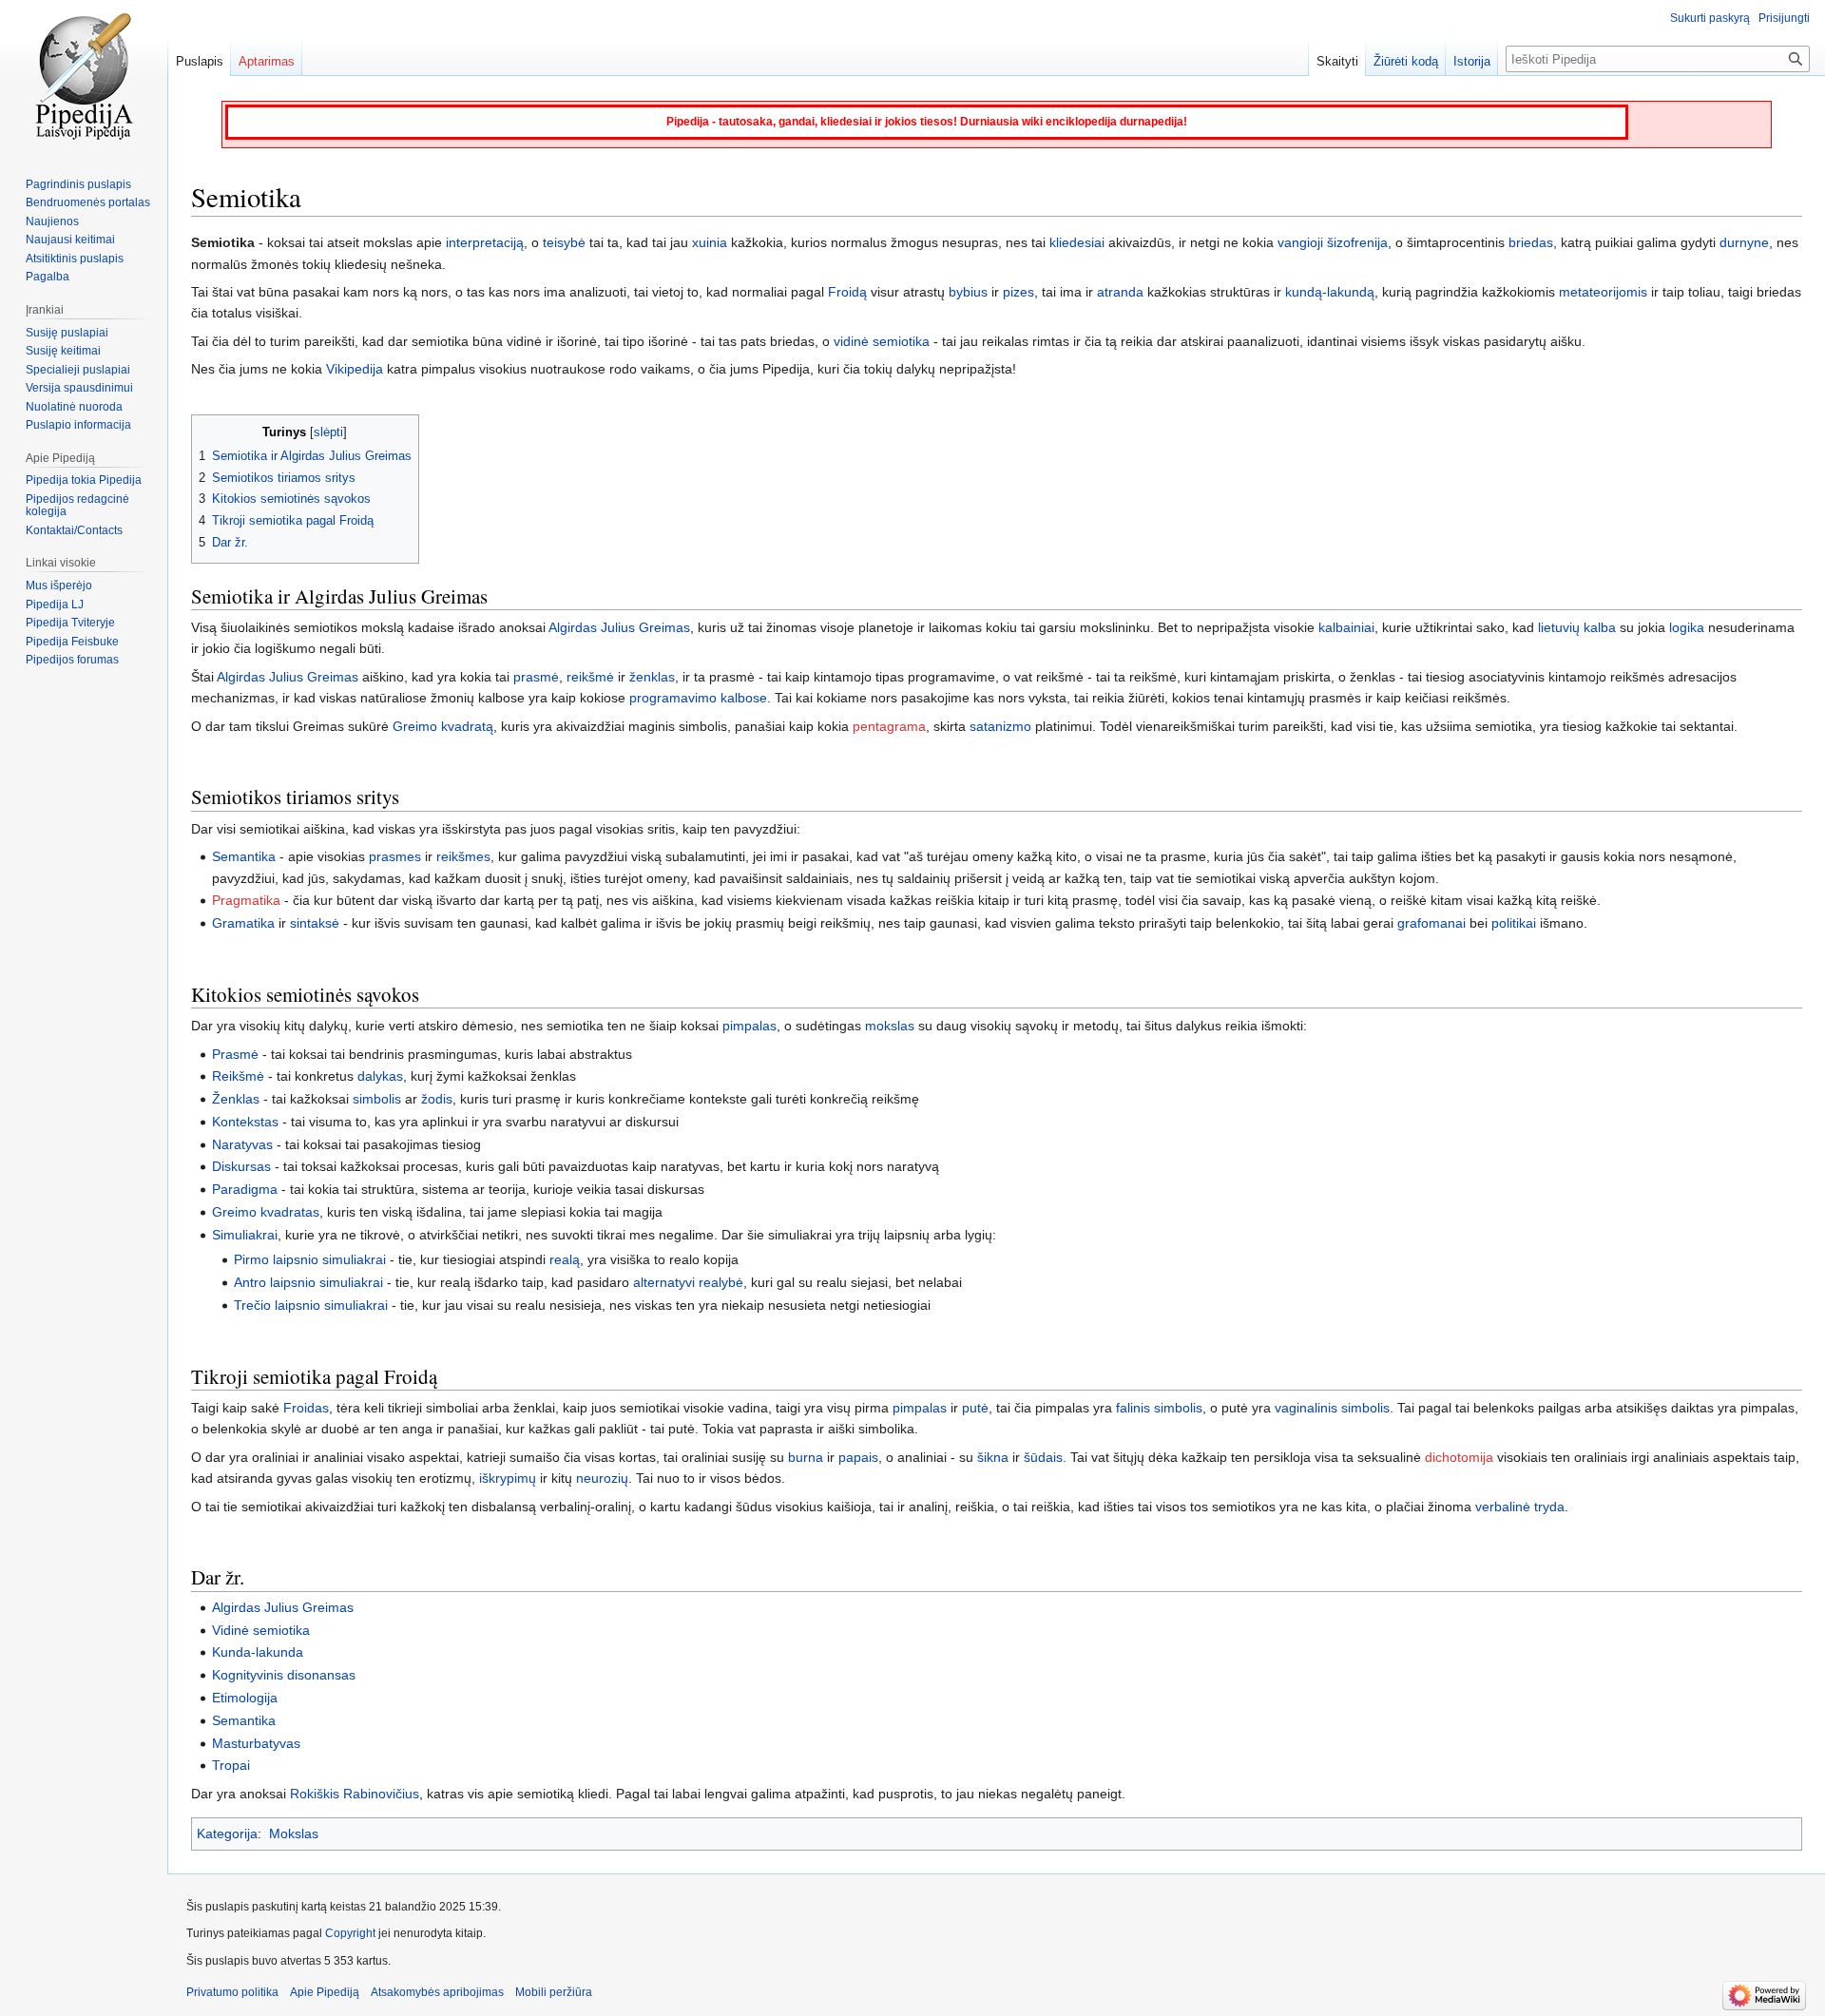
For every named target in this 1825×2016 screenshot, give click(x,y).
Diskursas (241, 1166)
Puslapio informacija (78, 425)
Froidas (306, 1408)
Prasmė (235, 1054)
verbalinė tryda (1520, 1507)
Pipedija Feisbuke (72, 642)
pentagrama (889, 726)
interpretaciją (485, 242)
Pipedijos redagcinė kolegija (77, 506)
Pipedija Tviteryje (70, 623)
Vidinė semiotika (261, 1630)
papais (858, 1457)
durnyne (1744, 242)
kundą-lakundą (1330, 292)
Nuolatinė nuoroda (74, 407)
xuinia (710, 242)
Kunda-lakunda (258, 1652)
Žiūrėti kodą (1406, 61)
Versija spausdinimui (79, 388)
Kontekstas (245, 1122)
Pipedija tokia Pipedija (84, 480)
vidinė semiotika (882, 341)
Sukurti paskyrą (1710, 18)
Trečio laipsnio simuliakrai (311, 1305)
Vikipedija (355, 369)
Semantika (244, 856)
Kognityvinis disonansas (284, 1675)
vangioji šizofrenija (1333, 242)
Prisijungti (1784, 18)
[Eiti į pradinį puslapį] (84, 76)
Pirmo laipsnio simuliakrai (310, 1259)
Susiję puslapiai (67, 333)
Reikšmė (238, 1076)
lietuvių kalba (1577, 627)
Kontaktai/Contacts (74, 530)
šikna (993, 1457)
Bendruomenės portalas (88, 202)
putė (975, 1408)
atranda (1120, 292)
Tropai (231, 1765)
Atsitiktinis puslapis (75, 259)
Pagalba (48, 277)
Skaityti (1337, 61)
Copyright (350, 1933)
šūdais (1043, 1457)
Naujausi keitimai (70, 240)
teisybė (564, 242)
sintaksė (315, 923)
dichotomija (1459, 1457)
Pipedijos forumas (72, 660)
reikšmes (463, 856)
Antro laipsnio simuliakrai (308, 1282)
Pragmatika (246, 900)
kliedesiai (1077, 242)
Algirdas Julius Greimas (619, 627)
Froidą (847, 292)
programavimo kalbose (698, 698)
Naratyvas (242, 1144)
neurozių (602, 1478)
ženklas (652, 677)
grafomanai (1431, 923)
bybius (968, 292)
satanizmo (1000, 726)
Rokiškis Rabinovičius (355, 1794)
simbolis (377, 1099)
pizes (1018, 292)
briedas (1531, 242)
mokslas (890, 1026)
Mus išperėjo (59, 586)
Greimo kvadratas (266, 1212)
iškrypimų (508, 1478)
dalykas (380, 1076)
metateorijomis (1603, 292)
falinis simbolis (1159, 1408)
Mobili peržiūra (554, 1992)
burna (806, 1457)
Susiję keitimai (63, 351)
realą (565, 1259)
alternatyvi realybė (688, 1282)
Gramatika (243, 923)
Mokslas (294, 1834)
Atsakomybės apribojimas (437, 1992)
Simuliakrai (245, 1235)
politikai (1514, 923)
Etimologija (245, 1698)
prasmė (536, 677)
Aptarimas (267, 61)
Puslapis (200, 61)
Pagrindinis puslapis (78, 184)
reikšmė (590, 677)
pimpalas (749, 1026)
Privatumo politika (232, 1992)
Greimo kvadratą (443, 726)
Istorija (1472, 61)
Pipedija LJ (55, 605)
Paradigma (245, 1189)
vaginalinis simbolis (1332, 1408)
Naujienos (52, 221)
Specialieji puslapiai (78, 370)
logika (1687, 627)
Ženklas (236, 1099)
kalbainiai (1346, 627)
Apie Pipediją (325, 1992)
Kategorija (227, 1834)
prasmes (395, 856)
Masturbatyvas (256, 1743)
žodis (437, 1099)
